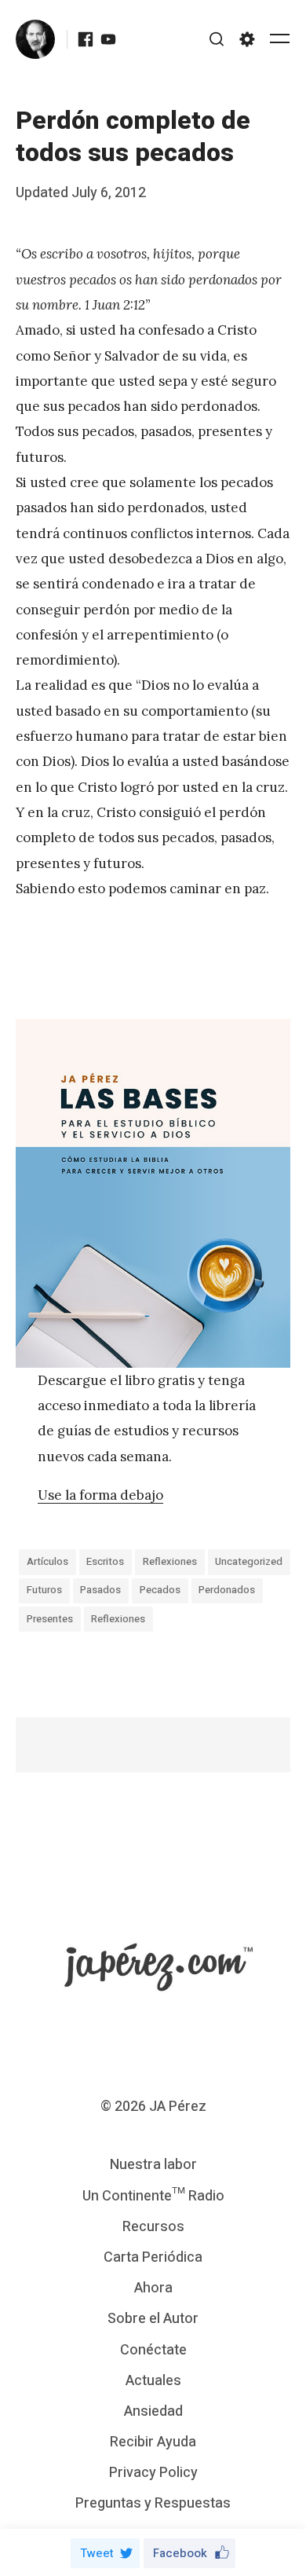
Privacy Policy (153, 2473)
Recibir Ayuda (153, 2442)
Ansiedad (153, 2411)
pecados (160, 1590)
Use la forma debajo (100, 1495)
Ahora (153, 2288)
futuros (44, 1590)
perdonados (227, 1590)
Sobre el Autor (153, 2319)
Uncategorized (249, 1561)
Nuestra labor (153, 2165)
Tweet (97, 2553)
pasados (100, 1590)
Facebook (180, 2553)
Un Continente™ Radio (153, 2196)
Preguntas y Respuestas (153, 2503)
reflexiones (118, 1619)
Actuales (153, 2381)
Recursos (153, 2227)
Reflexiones (170, 1561)
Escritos (105, 1561)
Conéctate (153, 2350)
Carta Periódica (153, 2257)
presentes (50, 1619)
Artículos (47, 1561)
